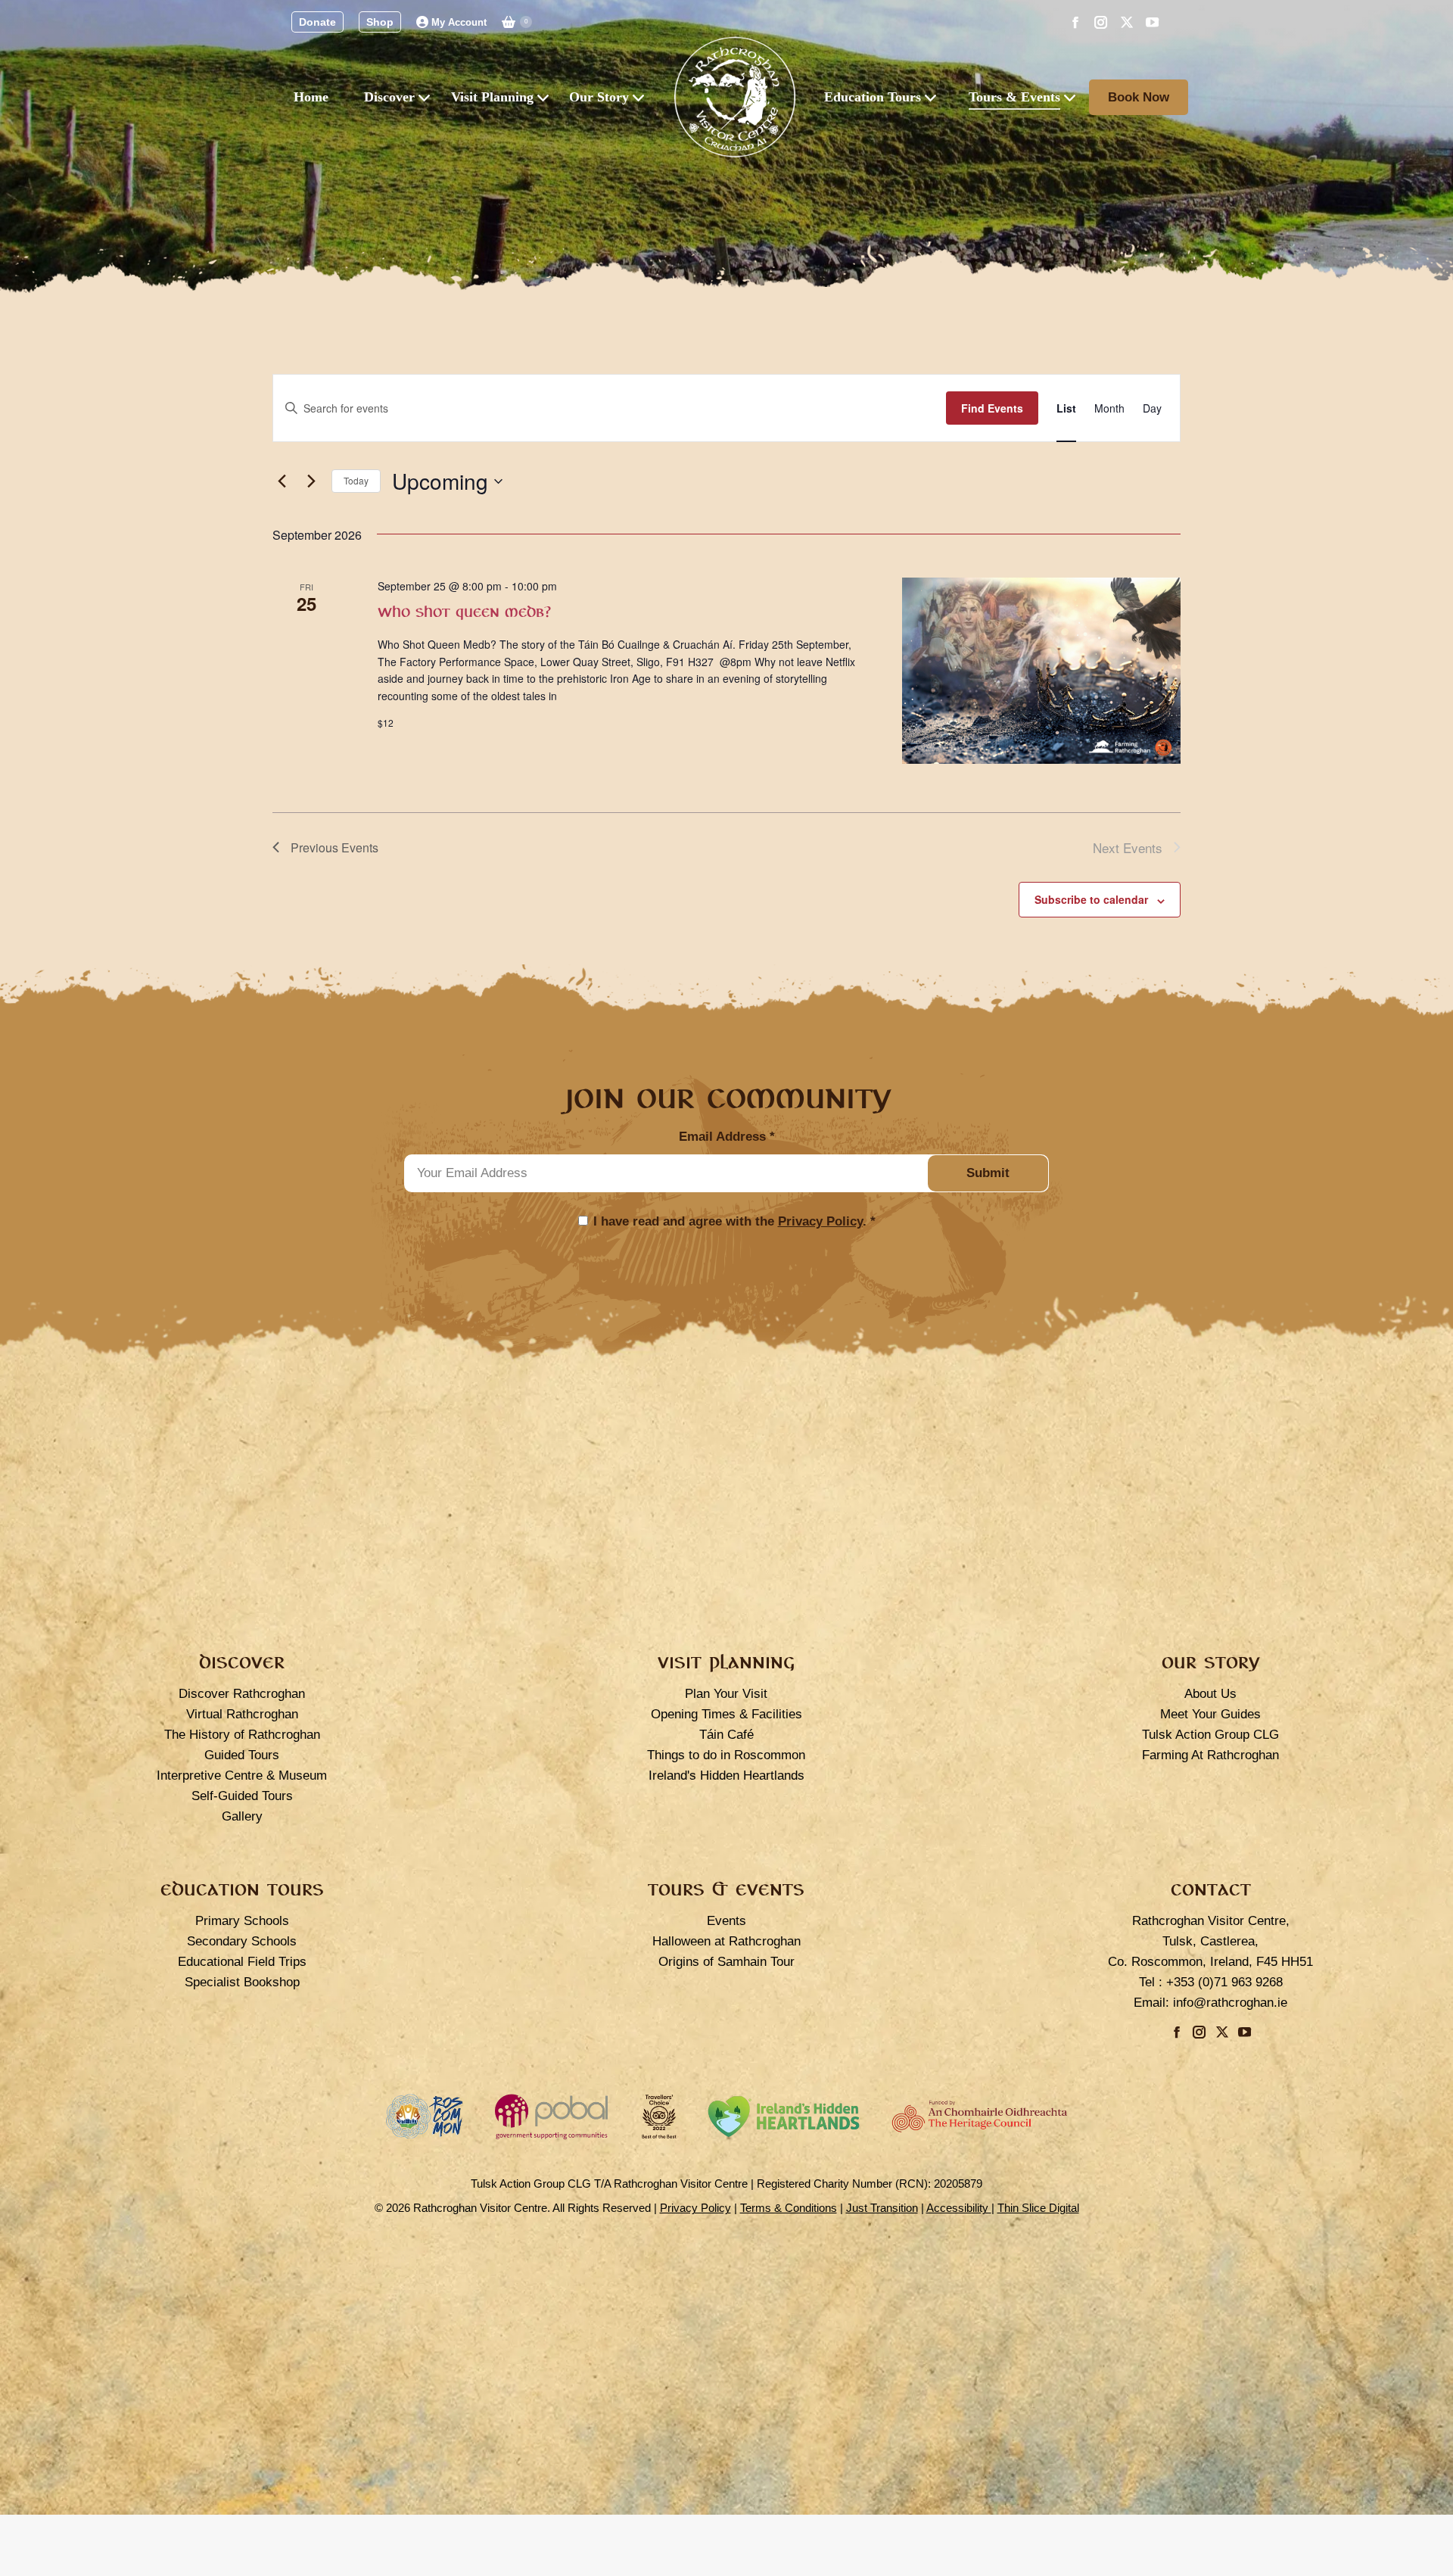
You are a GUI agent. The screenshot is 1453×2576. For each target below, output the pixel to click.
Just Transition (882, 2208)
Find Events (992, 408)
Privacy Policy (820, 1221)
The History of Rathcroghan (242, 1735)
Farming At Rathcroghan (1210, 1755)
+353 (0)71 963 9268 (1224, 1982)
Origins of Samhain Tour (726, 1962)
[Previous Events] (282, 481)
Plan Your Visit (726, 1694)
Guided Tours (242, 1755)
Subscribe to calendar (1091, 899)
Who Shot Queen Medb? (464, 612)
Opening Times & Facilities (726, 1714)
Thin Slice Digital (1038, 2208)
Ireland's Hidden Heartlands (726, 1775)
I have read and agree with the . (734, 1221)
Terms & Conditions (789, 2208)
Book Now (1139, 97)
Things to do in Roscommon (726, 1755)
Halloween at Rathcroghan (726, 1941)
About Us (1210, 1694)
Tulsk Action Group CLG (1210, 1735)
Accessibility (959, 2208)
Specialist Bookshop (242, 1982)
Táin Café (726, 1735)
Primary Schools (242, 1921)
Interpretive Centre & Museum (242, 1775)
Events (726, 1921)
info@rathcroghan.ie (1230, 2003)
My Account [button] (459, 22)
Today (356, 480)
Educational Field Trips (242, 1962)
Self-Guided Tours (242, 1796)
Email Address (727, 1137)
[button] (317, 22)
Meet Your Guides (1210, 1714)
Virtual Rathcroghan (242, 1714)
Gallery (242, 1816)
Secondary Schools (242, 1941)
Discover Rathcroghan (242, 1694)
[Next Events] (311, 481)
